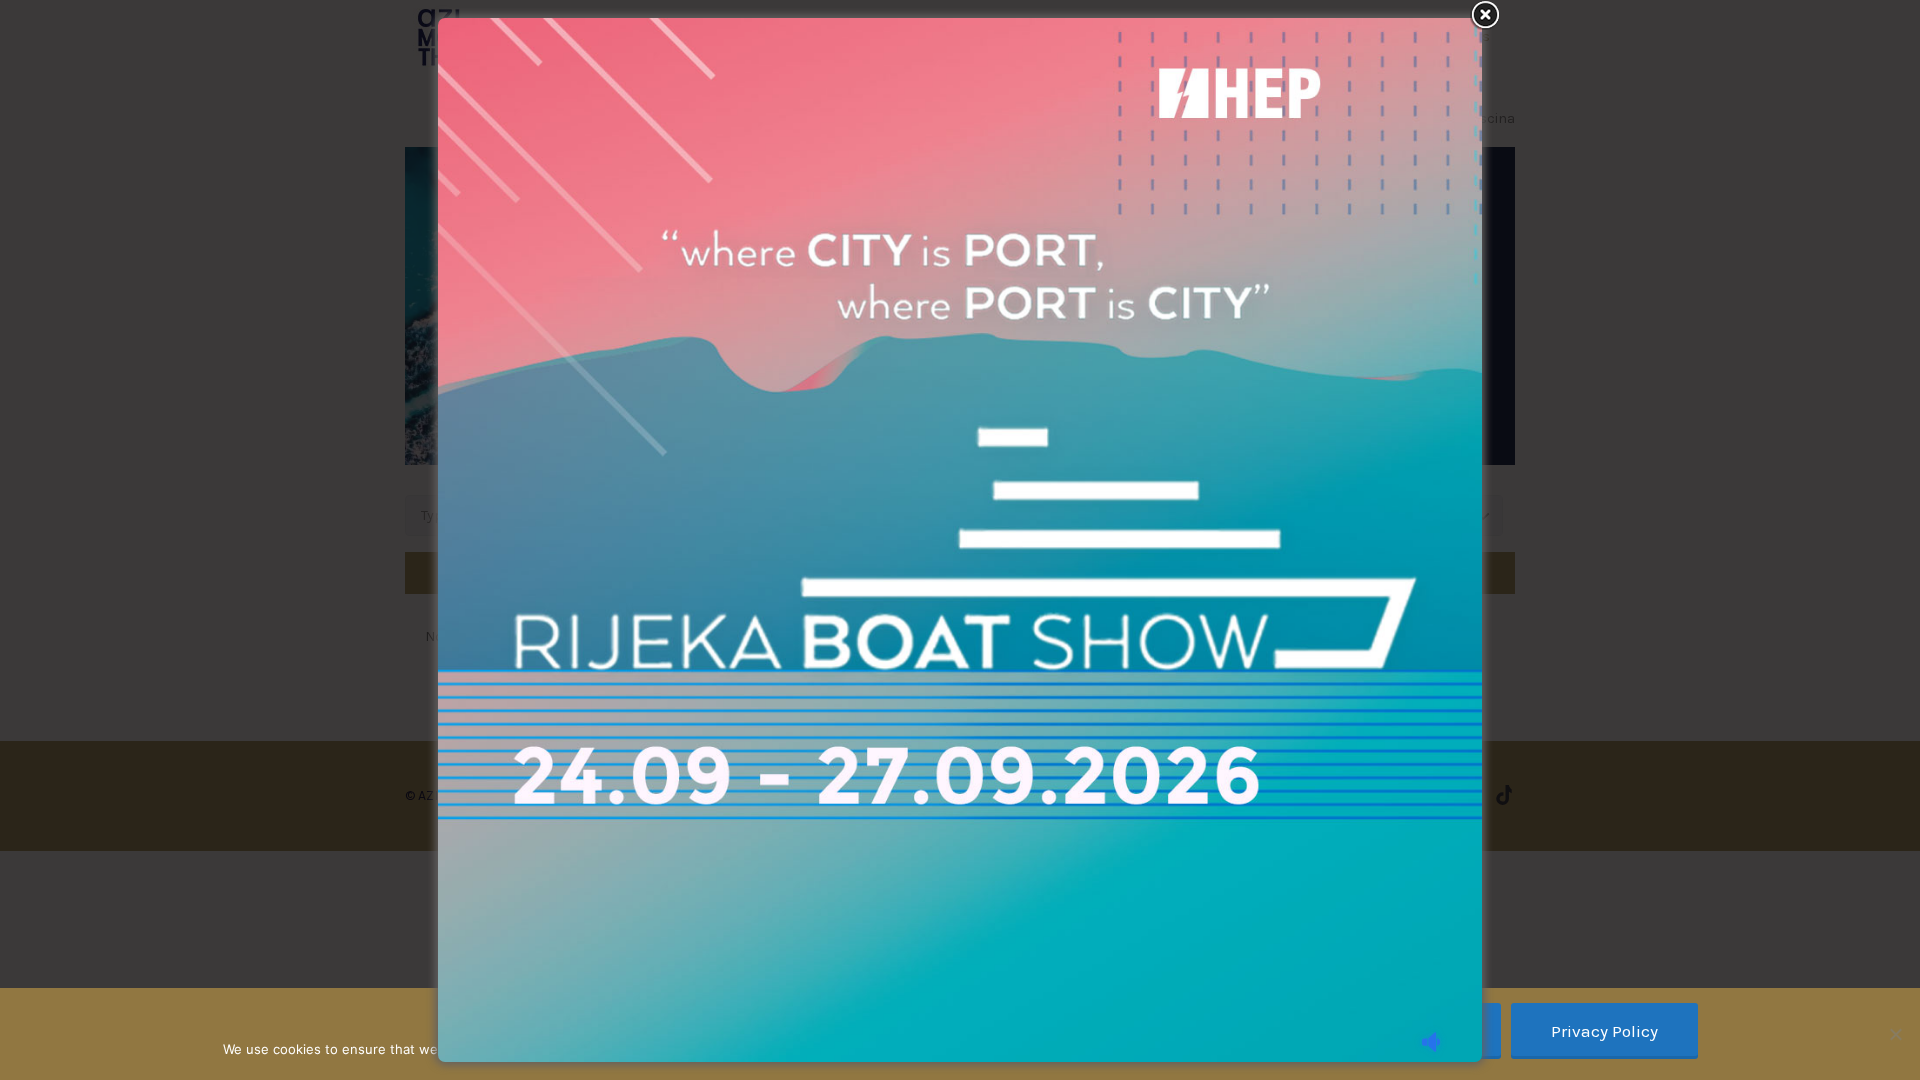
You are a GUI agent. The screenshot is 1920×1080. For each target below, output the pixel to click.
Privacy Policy (1604, 1031)
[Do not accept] (1895, 1034)
